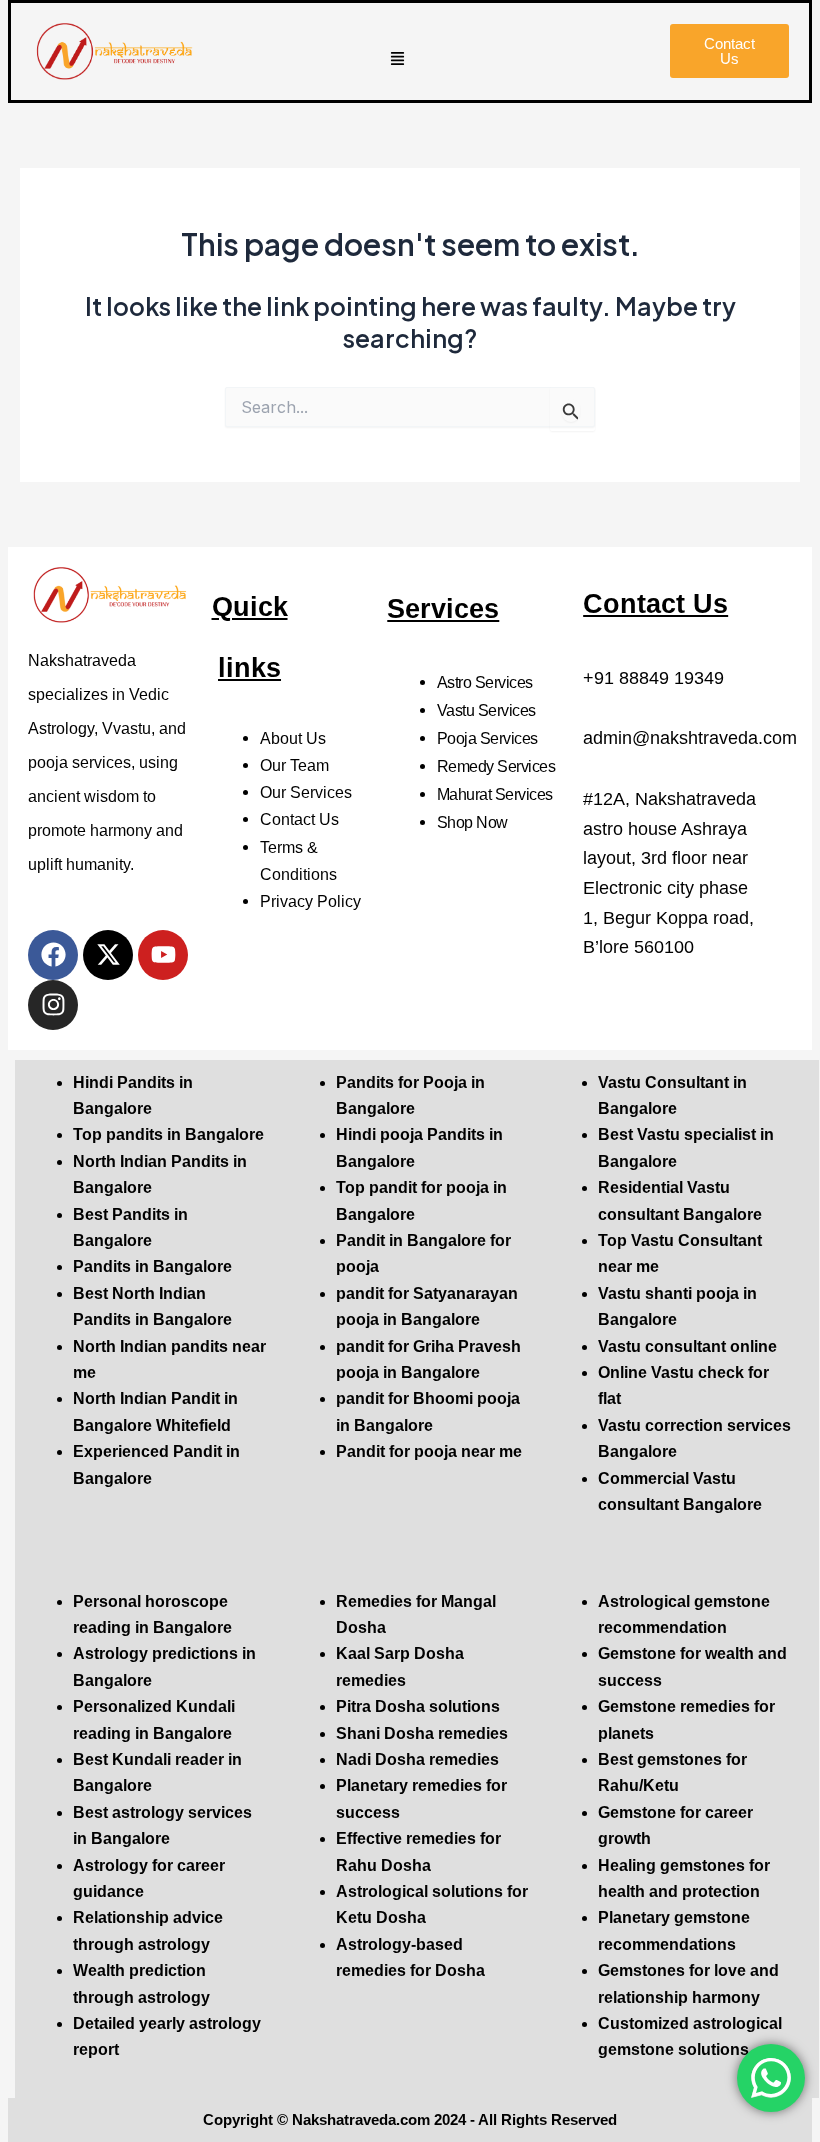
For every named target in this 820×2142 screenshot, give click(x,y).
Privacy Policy (310, 901)
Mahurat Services (495, 794)
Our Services (306, 792)
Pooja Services (487, 738)
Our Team (294, 765)
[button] (398, 60)
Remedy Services (496, 766)
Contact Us (299, 819)
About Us (293, 738)
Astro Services (485, 682)
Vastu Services (486, 710)
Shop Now (472, 822)
